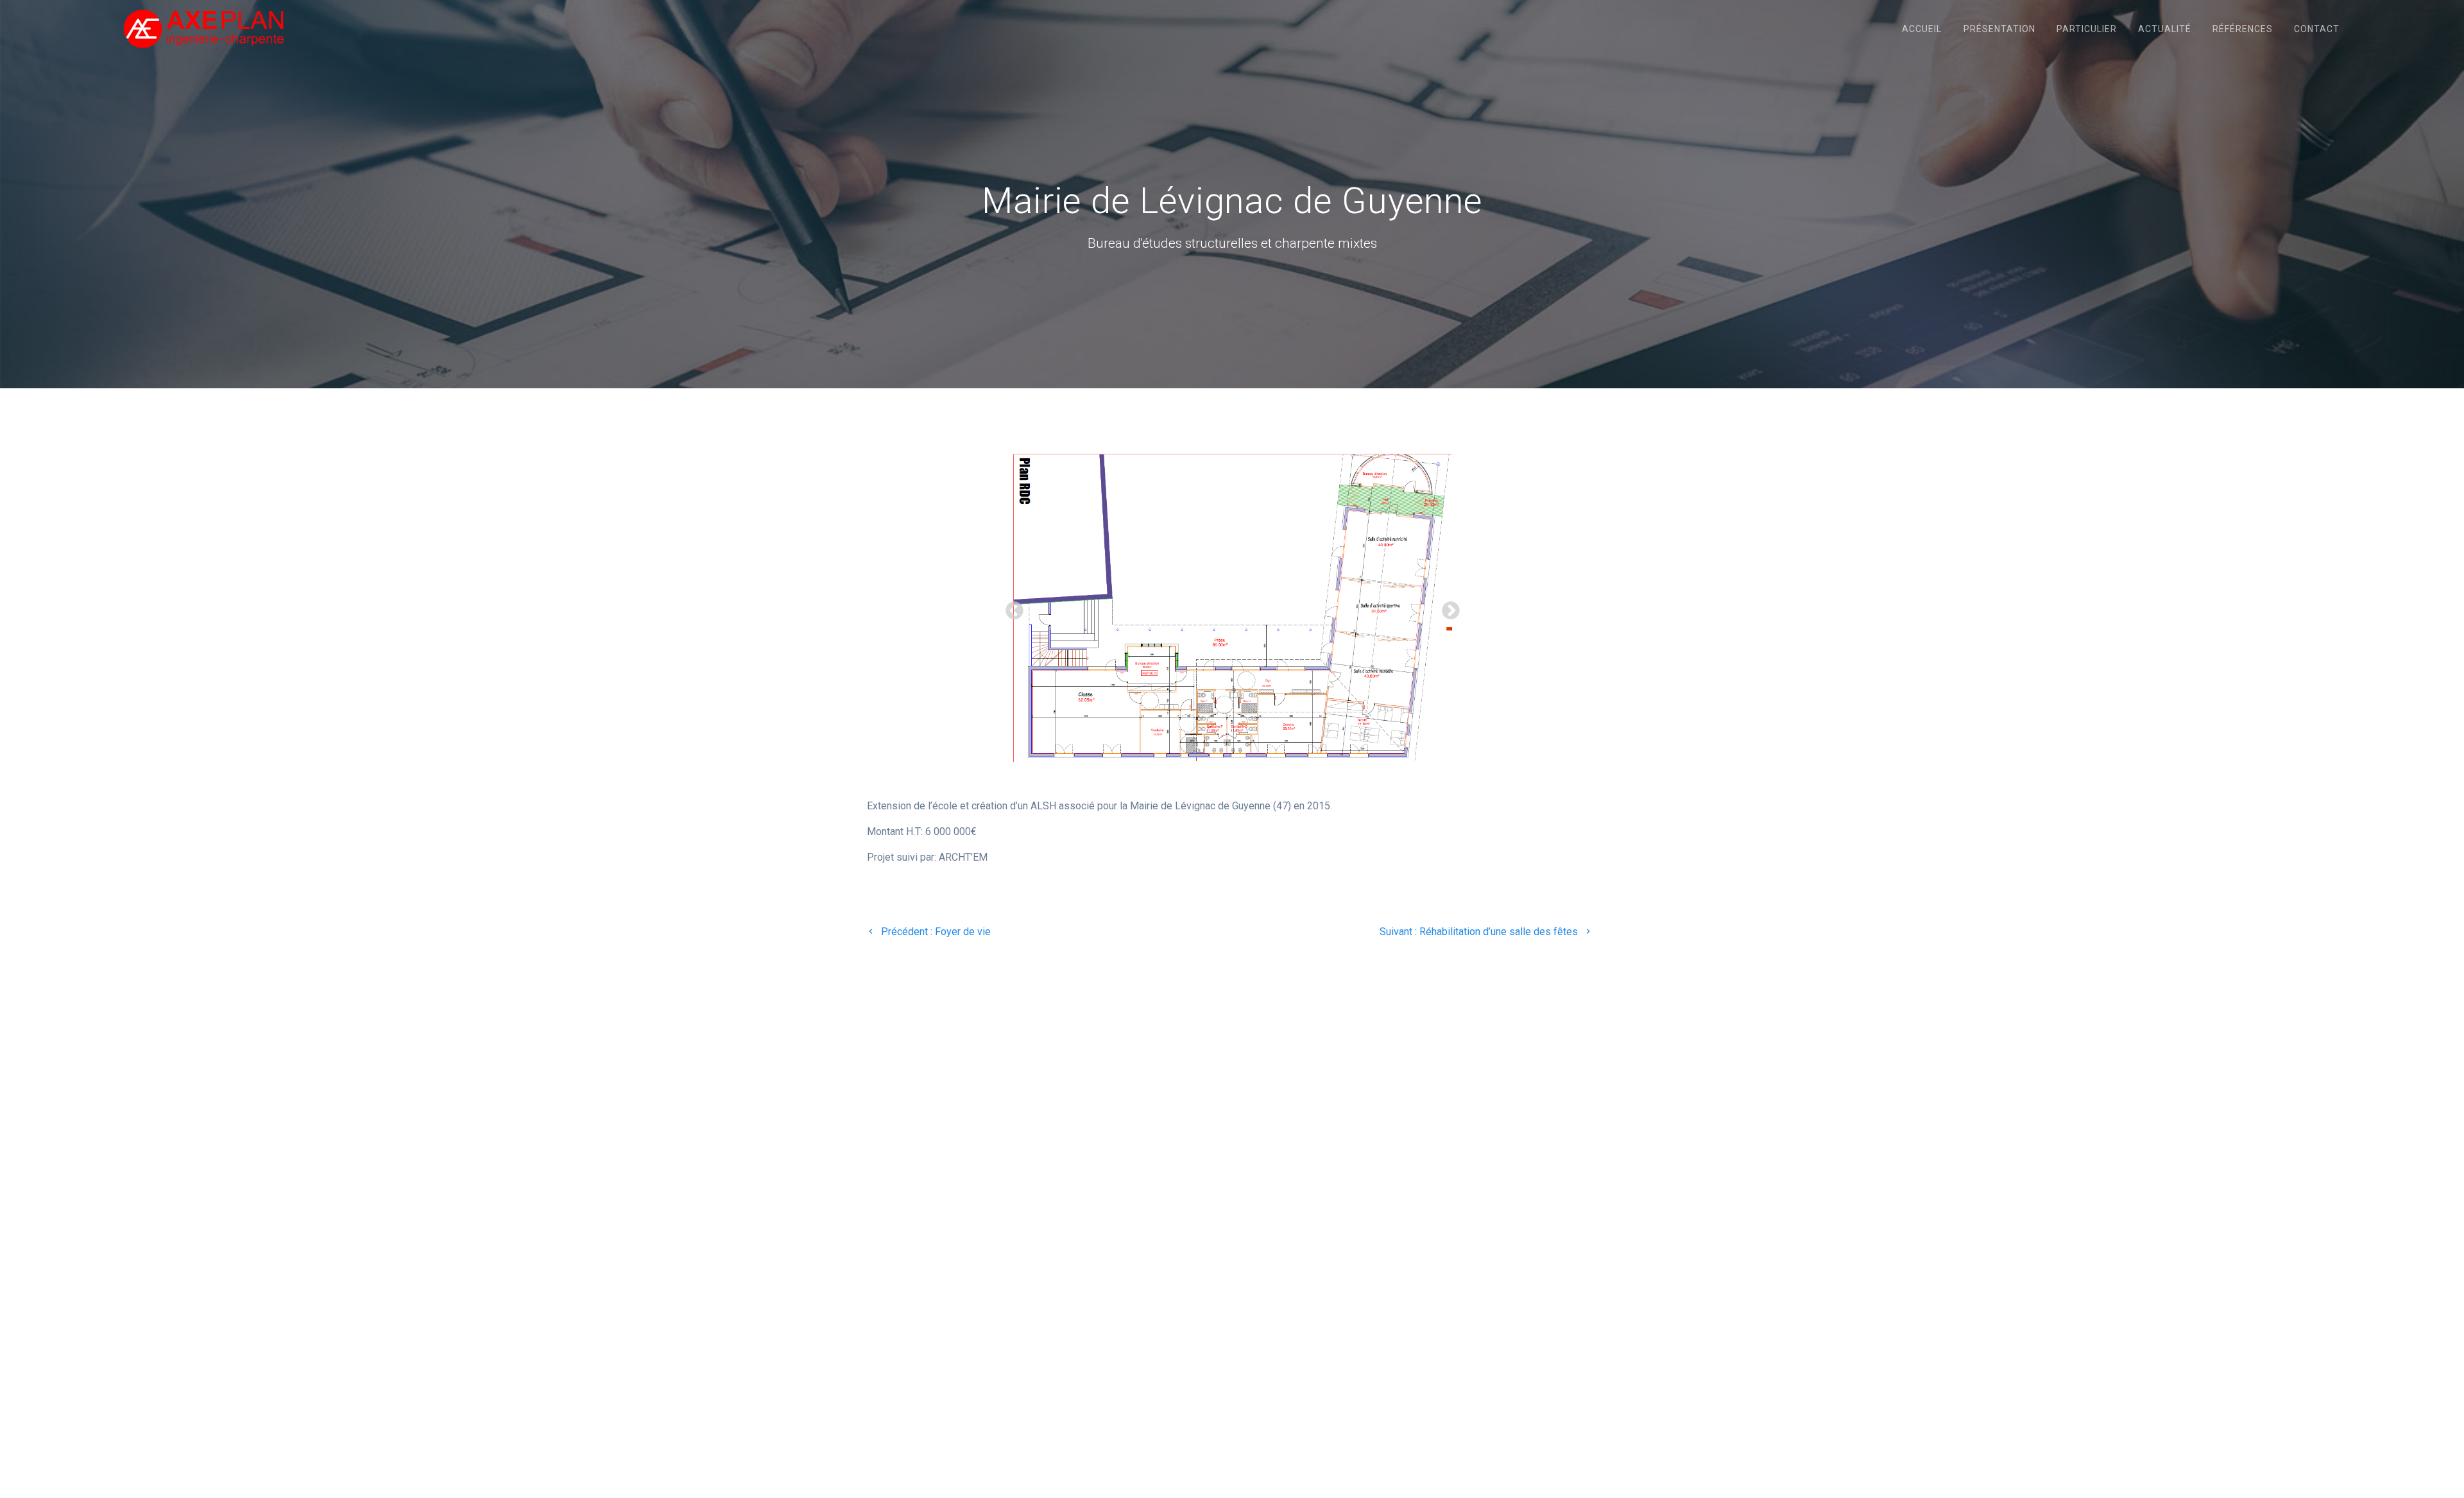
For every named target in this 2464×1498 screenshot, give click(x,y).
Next (1447, 607)
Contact (2317, 29)
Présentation (1999, 29)
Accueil (1922, 29)
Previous (1011, 607)
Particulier (2087, 29)
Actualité (2165, 29)
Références (2243, 29)
